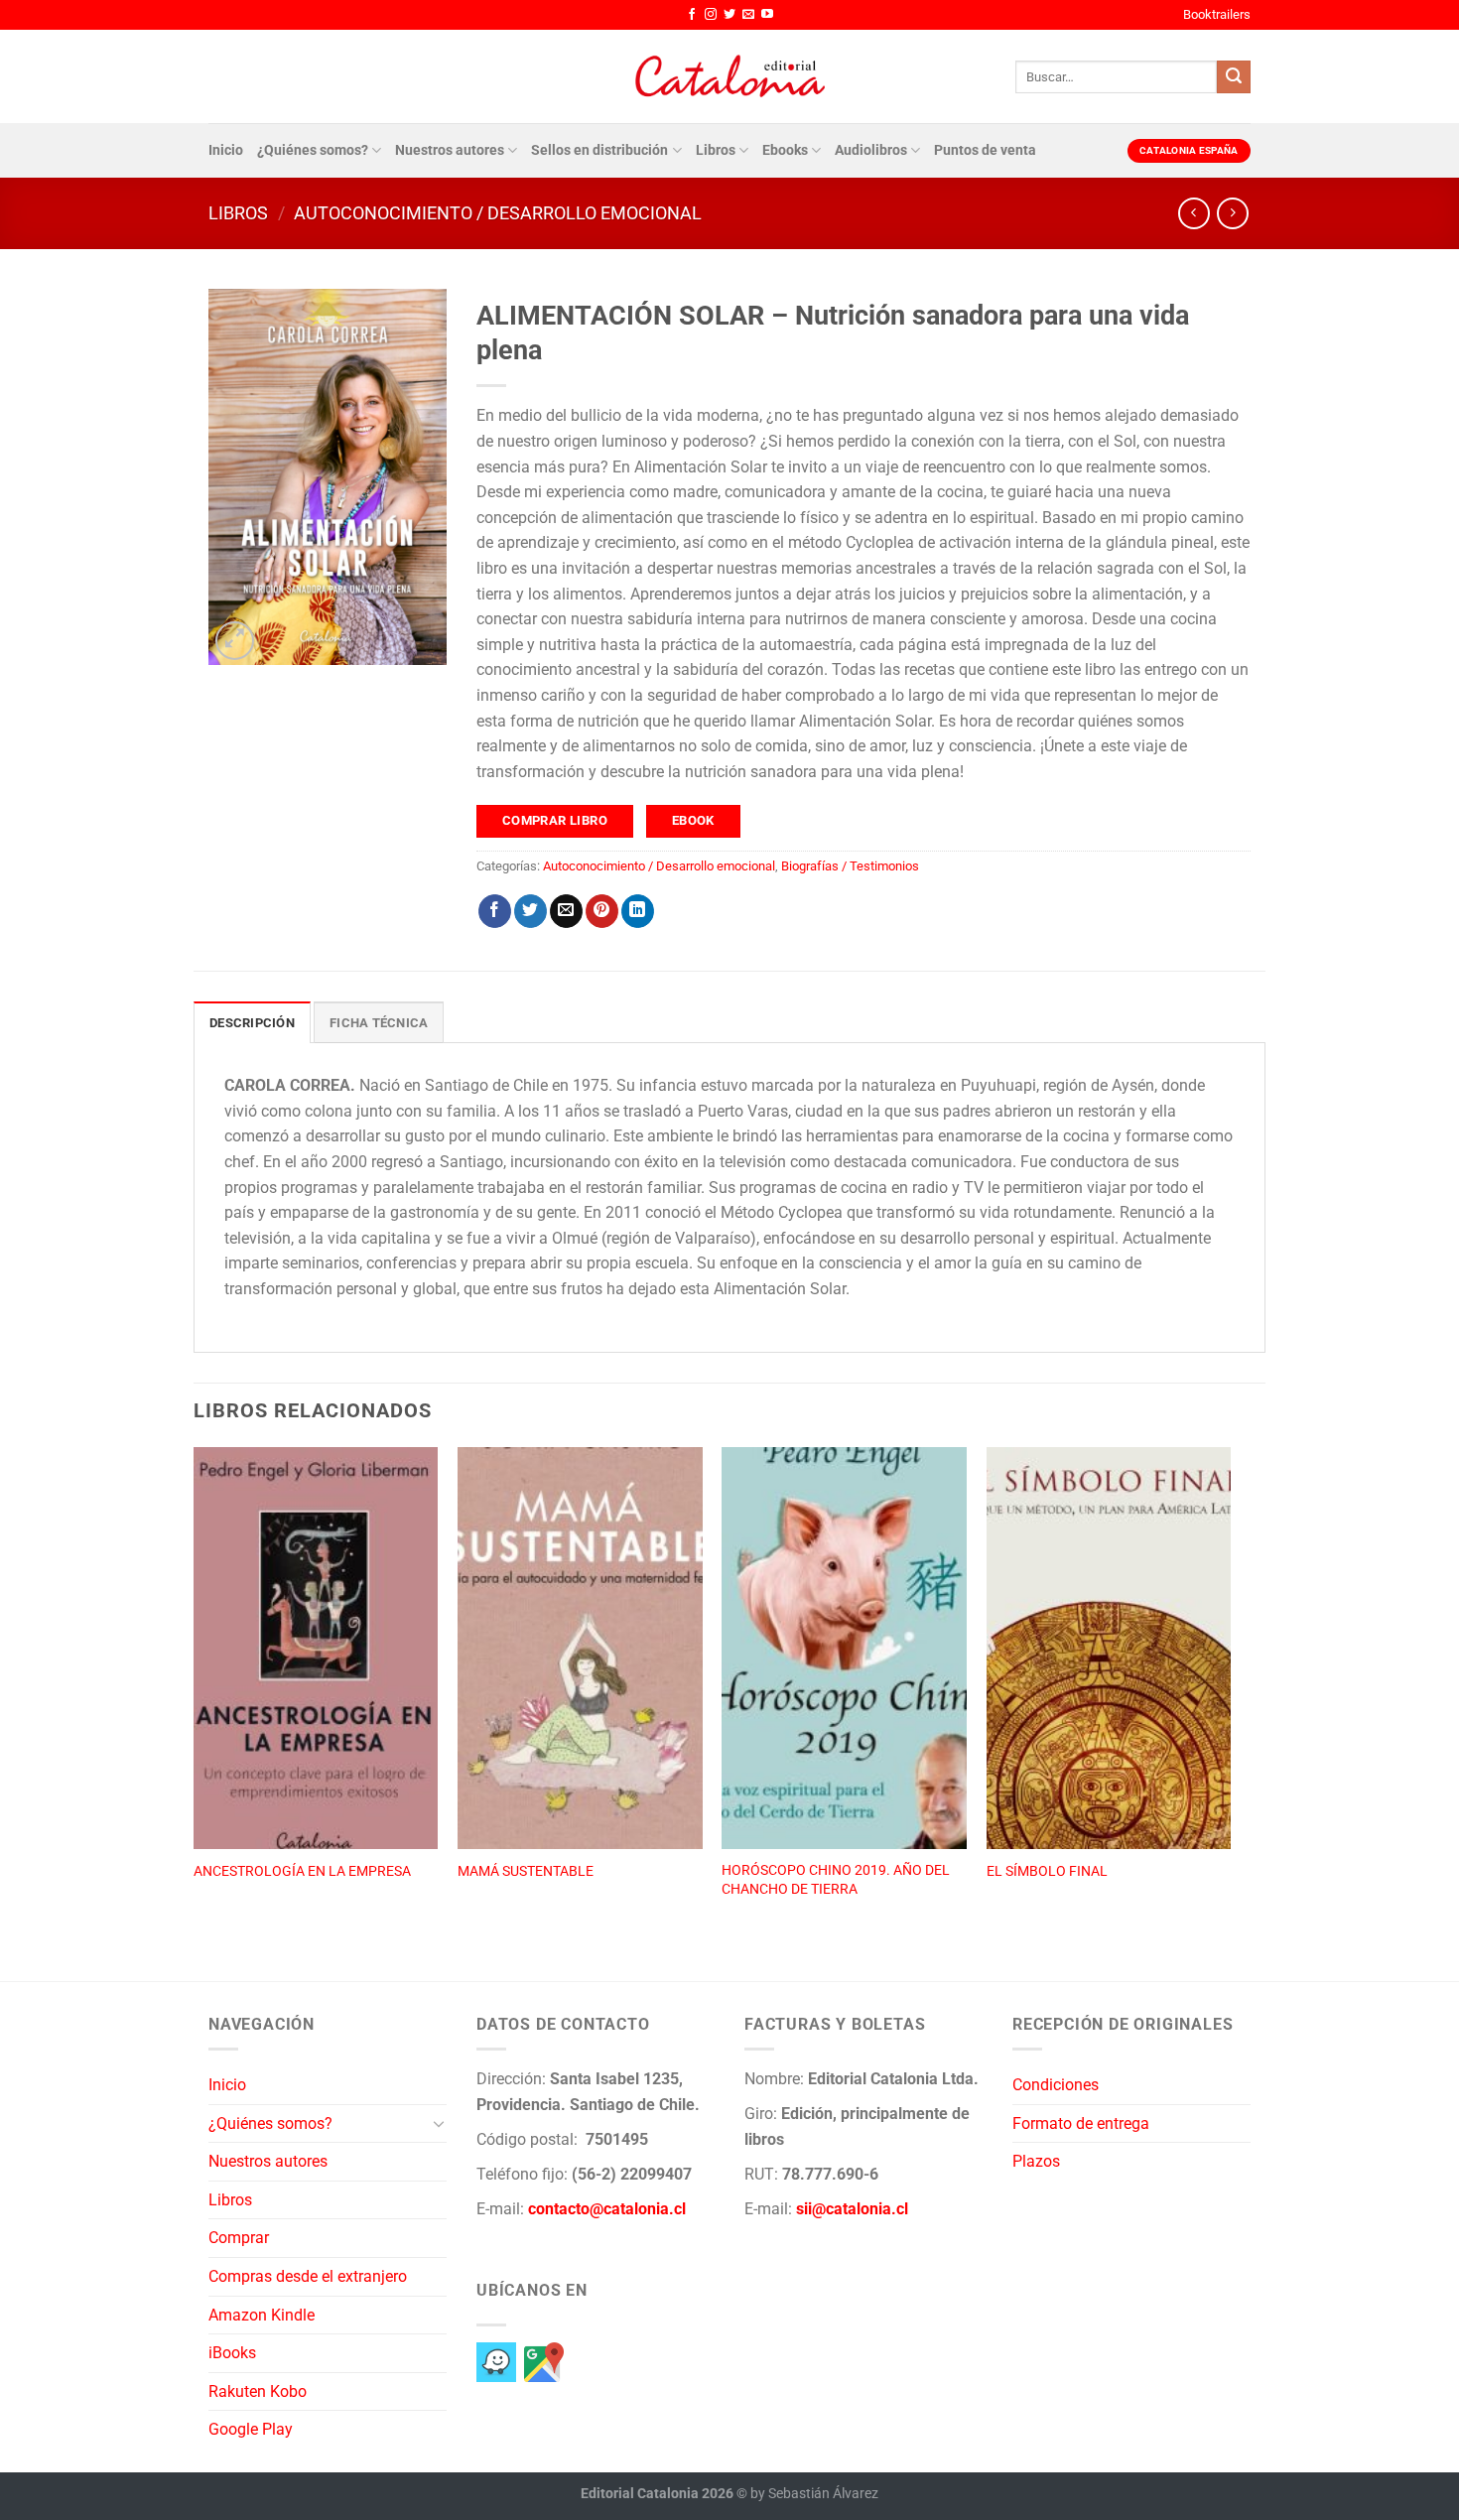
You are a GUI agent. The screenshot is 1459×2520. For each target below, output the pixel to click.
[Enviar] (1234, 77)
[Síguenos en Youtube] (767, 15)
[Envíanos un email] (748, 15)
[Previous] (195, 1692)
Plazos (1036, 2161)
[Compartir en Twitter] (531, 911)
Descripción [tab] (252, 1023)
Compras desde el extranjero (308, 2276)
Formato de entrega (1081, 2123)
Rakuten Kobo (258, 2391)
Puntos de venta (985, 150)
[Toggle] (439, 2123)
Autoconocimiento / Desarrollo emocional (498, 213)
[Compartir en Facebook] (495, 911)
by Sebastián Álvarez (814, 2494)
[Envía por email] (566, 911)
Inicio (226, 150)
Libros (716, 150)
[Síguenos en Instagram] (711, 15)
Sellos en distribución (599, 150)
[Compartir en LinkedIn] (638, 911)
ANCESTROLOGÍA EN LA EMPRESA (302, 1871)
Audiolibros (871, 150)
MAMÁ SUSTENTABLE (526, 1871)
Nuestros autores (450, 150)
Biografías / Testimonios (850, 866)
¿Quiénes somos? (313, 150)
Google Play (251, 2429)
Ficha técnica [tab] (379, 1023)
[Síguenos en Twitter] (729, 15)
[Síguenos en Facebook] (692, 15)
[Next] (1230, 1692)
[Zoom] (235, 641)
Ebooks (785, 150)
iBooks (232, 2353)
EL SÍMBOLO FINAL (1047, 1871)
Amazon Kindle (262, 2315)
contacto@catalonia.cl (607, 2209)
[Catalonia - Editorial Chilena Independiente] (729, 76)
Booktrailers (1217, 14)
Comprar (239, 2238)
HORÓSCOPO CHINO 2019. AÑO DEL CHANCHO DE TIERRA (836, 1880)
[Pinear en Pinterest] (602, 911)
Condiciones (1056, 2085)
